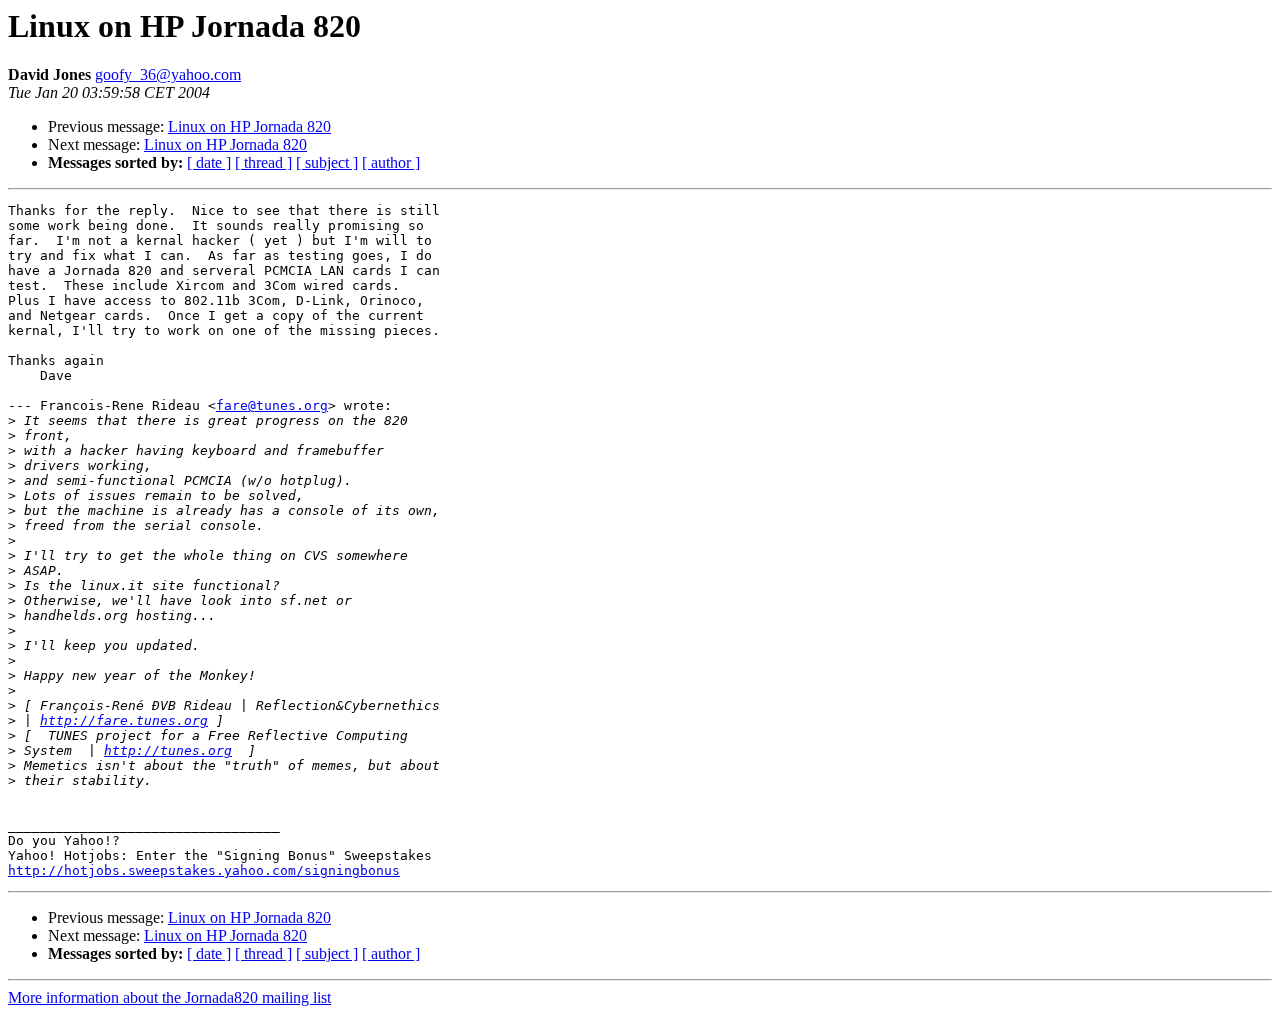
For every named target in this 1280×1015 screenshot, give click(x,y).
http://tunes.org (168, 750)
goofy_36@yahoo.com (168, 74)
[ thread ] (263, 162)
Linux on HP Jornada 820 (249, 126)
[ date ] (209, 162)
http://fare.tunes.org (124, 720)
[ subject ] (327, 162)
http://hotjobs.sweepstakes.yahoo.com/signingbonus (204, 870)
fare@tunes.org (272, 405)
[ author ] (391, 162)
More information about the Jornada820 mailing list (169, 997)
